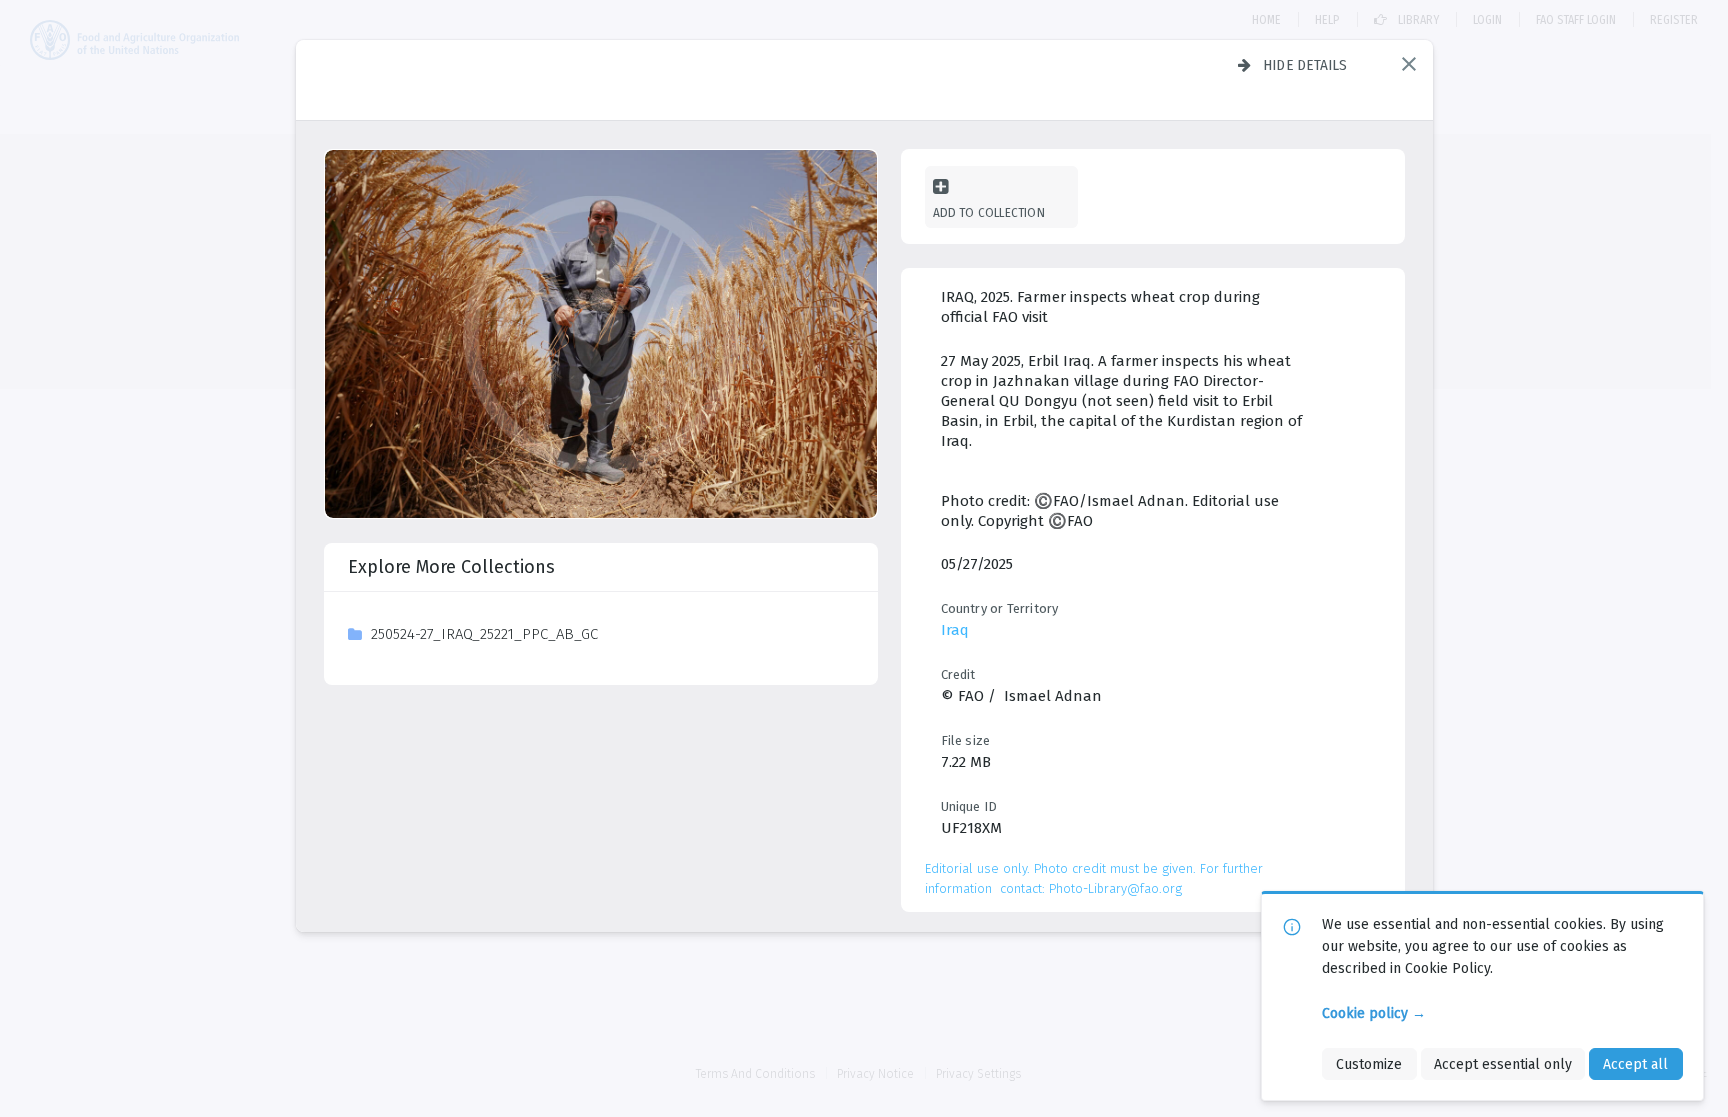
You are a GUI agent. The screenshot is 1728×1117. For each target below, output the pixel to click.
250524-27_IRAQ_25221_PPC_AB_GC (484, 634)
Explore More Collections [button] (451, 567)
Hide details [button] (1305, 65)
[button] (1409, 64)
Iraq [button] (955, 630)
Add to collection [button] (989, 212)
